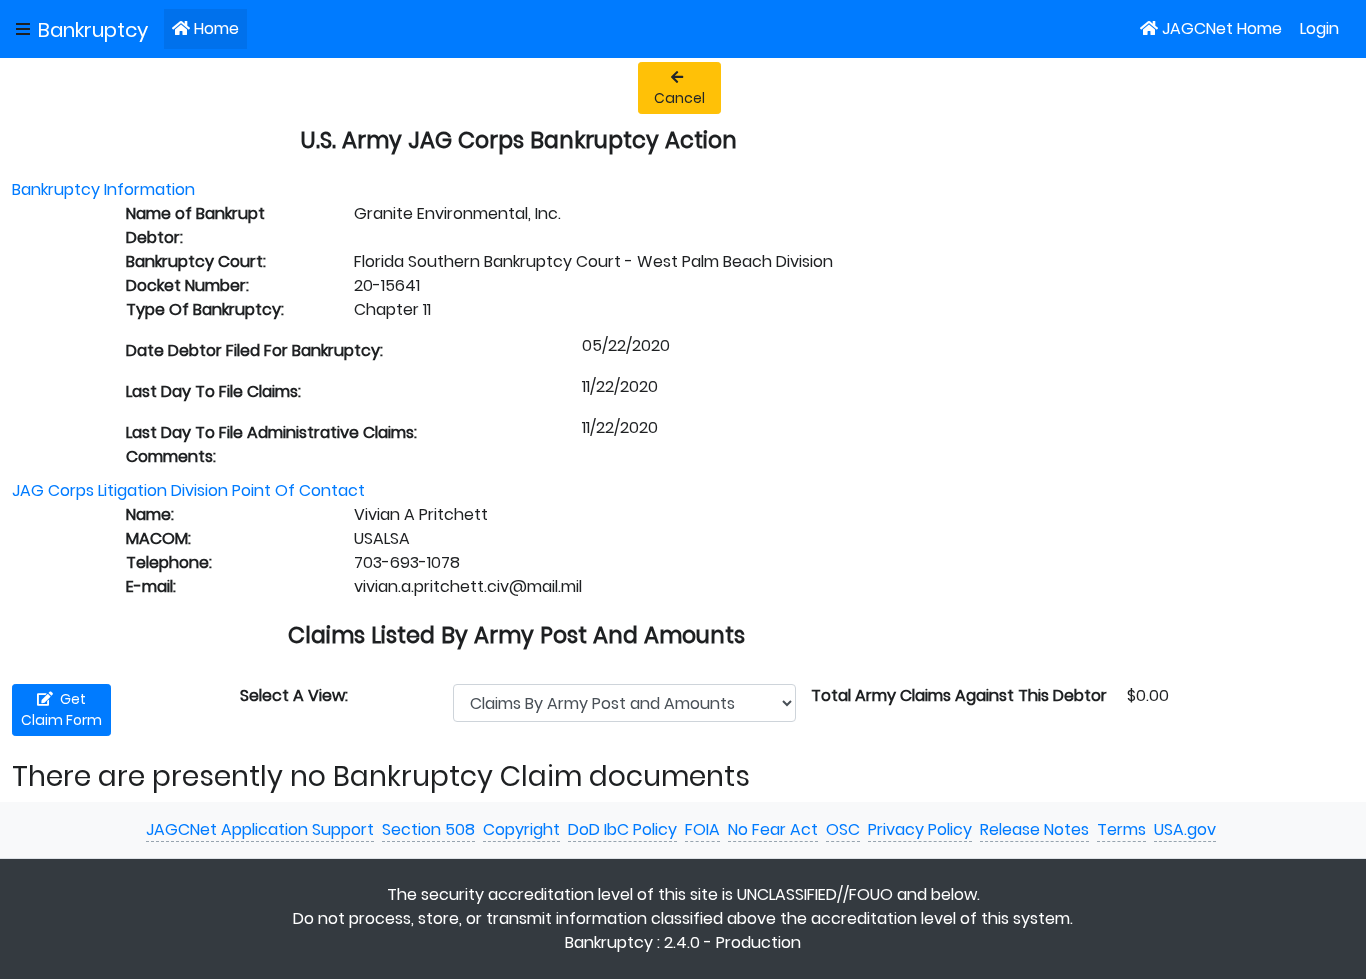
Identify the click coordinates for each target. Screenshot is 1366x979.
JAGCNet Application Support (260, 829)
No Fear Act (773, 829)
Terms (1121, 829)
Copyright (521, 829)
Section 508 (428, 829)
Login (1319, 28)
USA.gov (1185, 829)
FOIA (702, 829)
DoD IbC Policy (622, 829)
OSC (843, 829)
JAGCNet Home (1222, 28)
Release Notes (1034, 829)
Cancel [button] (679, 98)
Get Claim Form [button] (61, 709)
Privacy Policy (920, 829)
